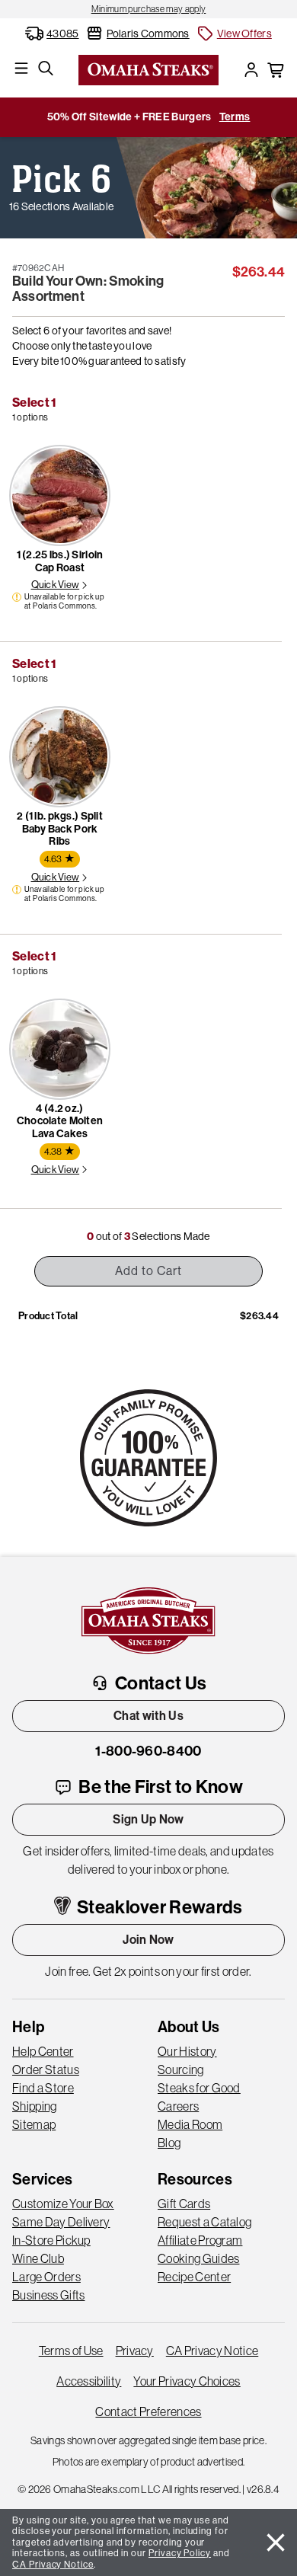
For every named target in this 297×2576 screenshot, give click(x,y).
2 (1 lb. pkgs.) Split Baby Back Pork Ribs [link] (60, 829)
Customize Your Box (63, 2204)
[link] (148, 9)
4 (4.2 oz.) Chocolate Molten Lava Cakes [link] (60, 1122)
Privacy (135, 2351)
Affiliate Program (200, 2240)
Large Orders (46, 2277)
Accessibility (89, 2381)
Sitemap (34, 2124)
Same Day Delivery (61, 2222)
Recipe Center (194, 2277)
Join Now (148, 1940)
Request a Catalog (204, 2222)
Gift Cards (184, 2204)
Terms (235, 117)
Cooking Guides (198, 2258)
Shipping (35, 2106)
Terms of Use (71, 2351)
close (276, 2542)
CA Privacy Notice (212, 2351)
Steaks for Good (199, 2088)
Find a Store (43, 2088)
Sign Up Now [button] (148, 1819)
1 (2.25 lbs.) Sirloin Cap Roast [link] (60, 561)
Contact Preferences (148, 2411)
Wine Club (38, 2258)
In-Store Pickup (51, 2240)
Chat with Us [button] (148, 1716)
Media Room (190, 2124)
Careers (178, 2106)
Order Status (46, 2069)
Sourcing (181, 2069)
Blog (169, 2143)
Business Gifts (48, 2295)
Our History (187, 2051)
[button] (234, 34)
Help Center (43, 2051)
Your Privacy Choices (187, 2381)
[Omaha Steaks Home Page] (148, 69)
